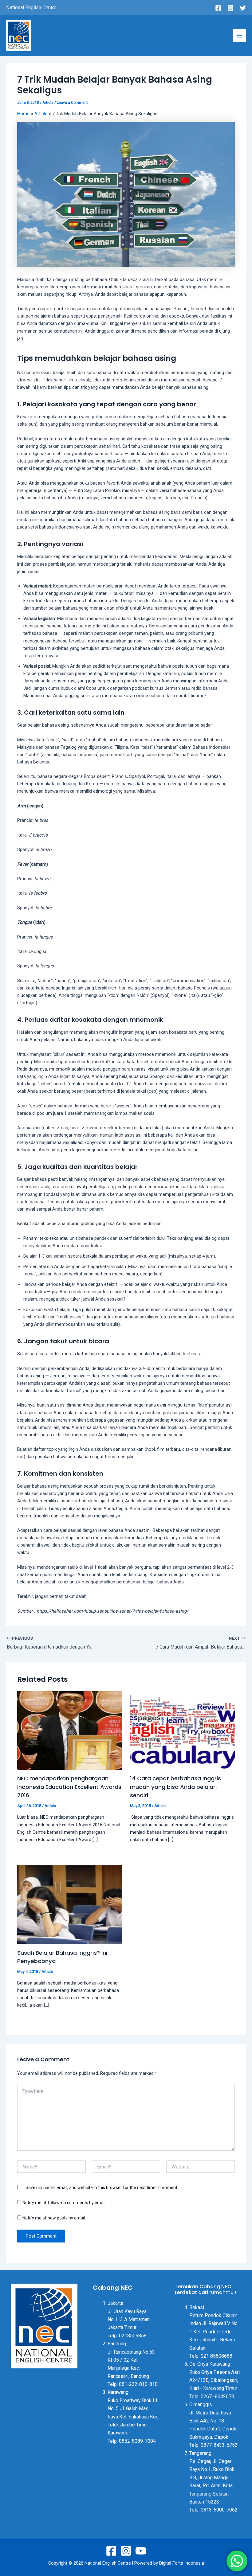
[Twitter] (243, 8)
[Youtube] (141, 2551)
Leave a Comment (72, 103)
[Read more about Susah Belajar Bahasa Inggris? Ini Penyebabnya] (70, 1904)
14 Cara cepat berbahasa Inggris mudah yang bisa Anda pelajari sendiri (175, 1787)
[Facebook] (218, 8)
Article (48, 103)
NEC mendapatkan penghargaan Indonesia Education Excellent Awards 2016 (69, 1787)
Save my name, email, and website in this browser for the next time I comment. (102, 2188)
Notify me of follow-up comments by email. (64, 2203)
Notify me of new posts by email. (54, 2218)
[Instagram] (230, 8)
